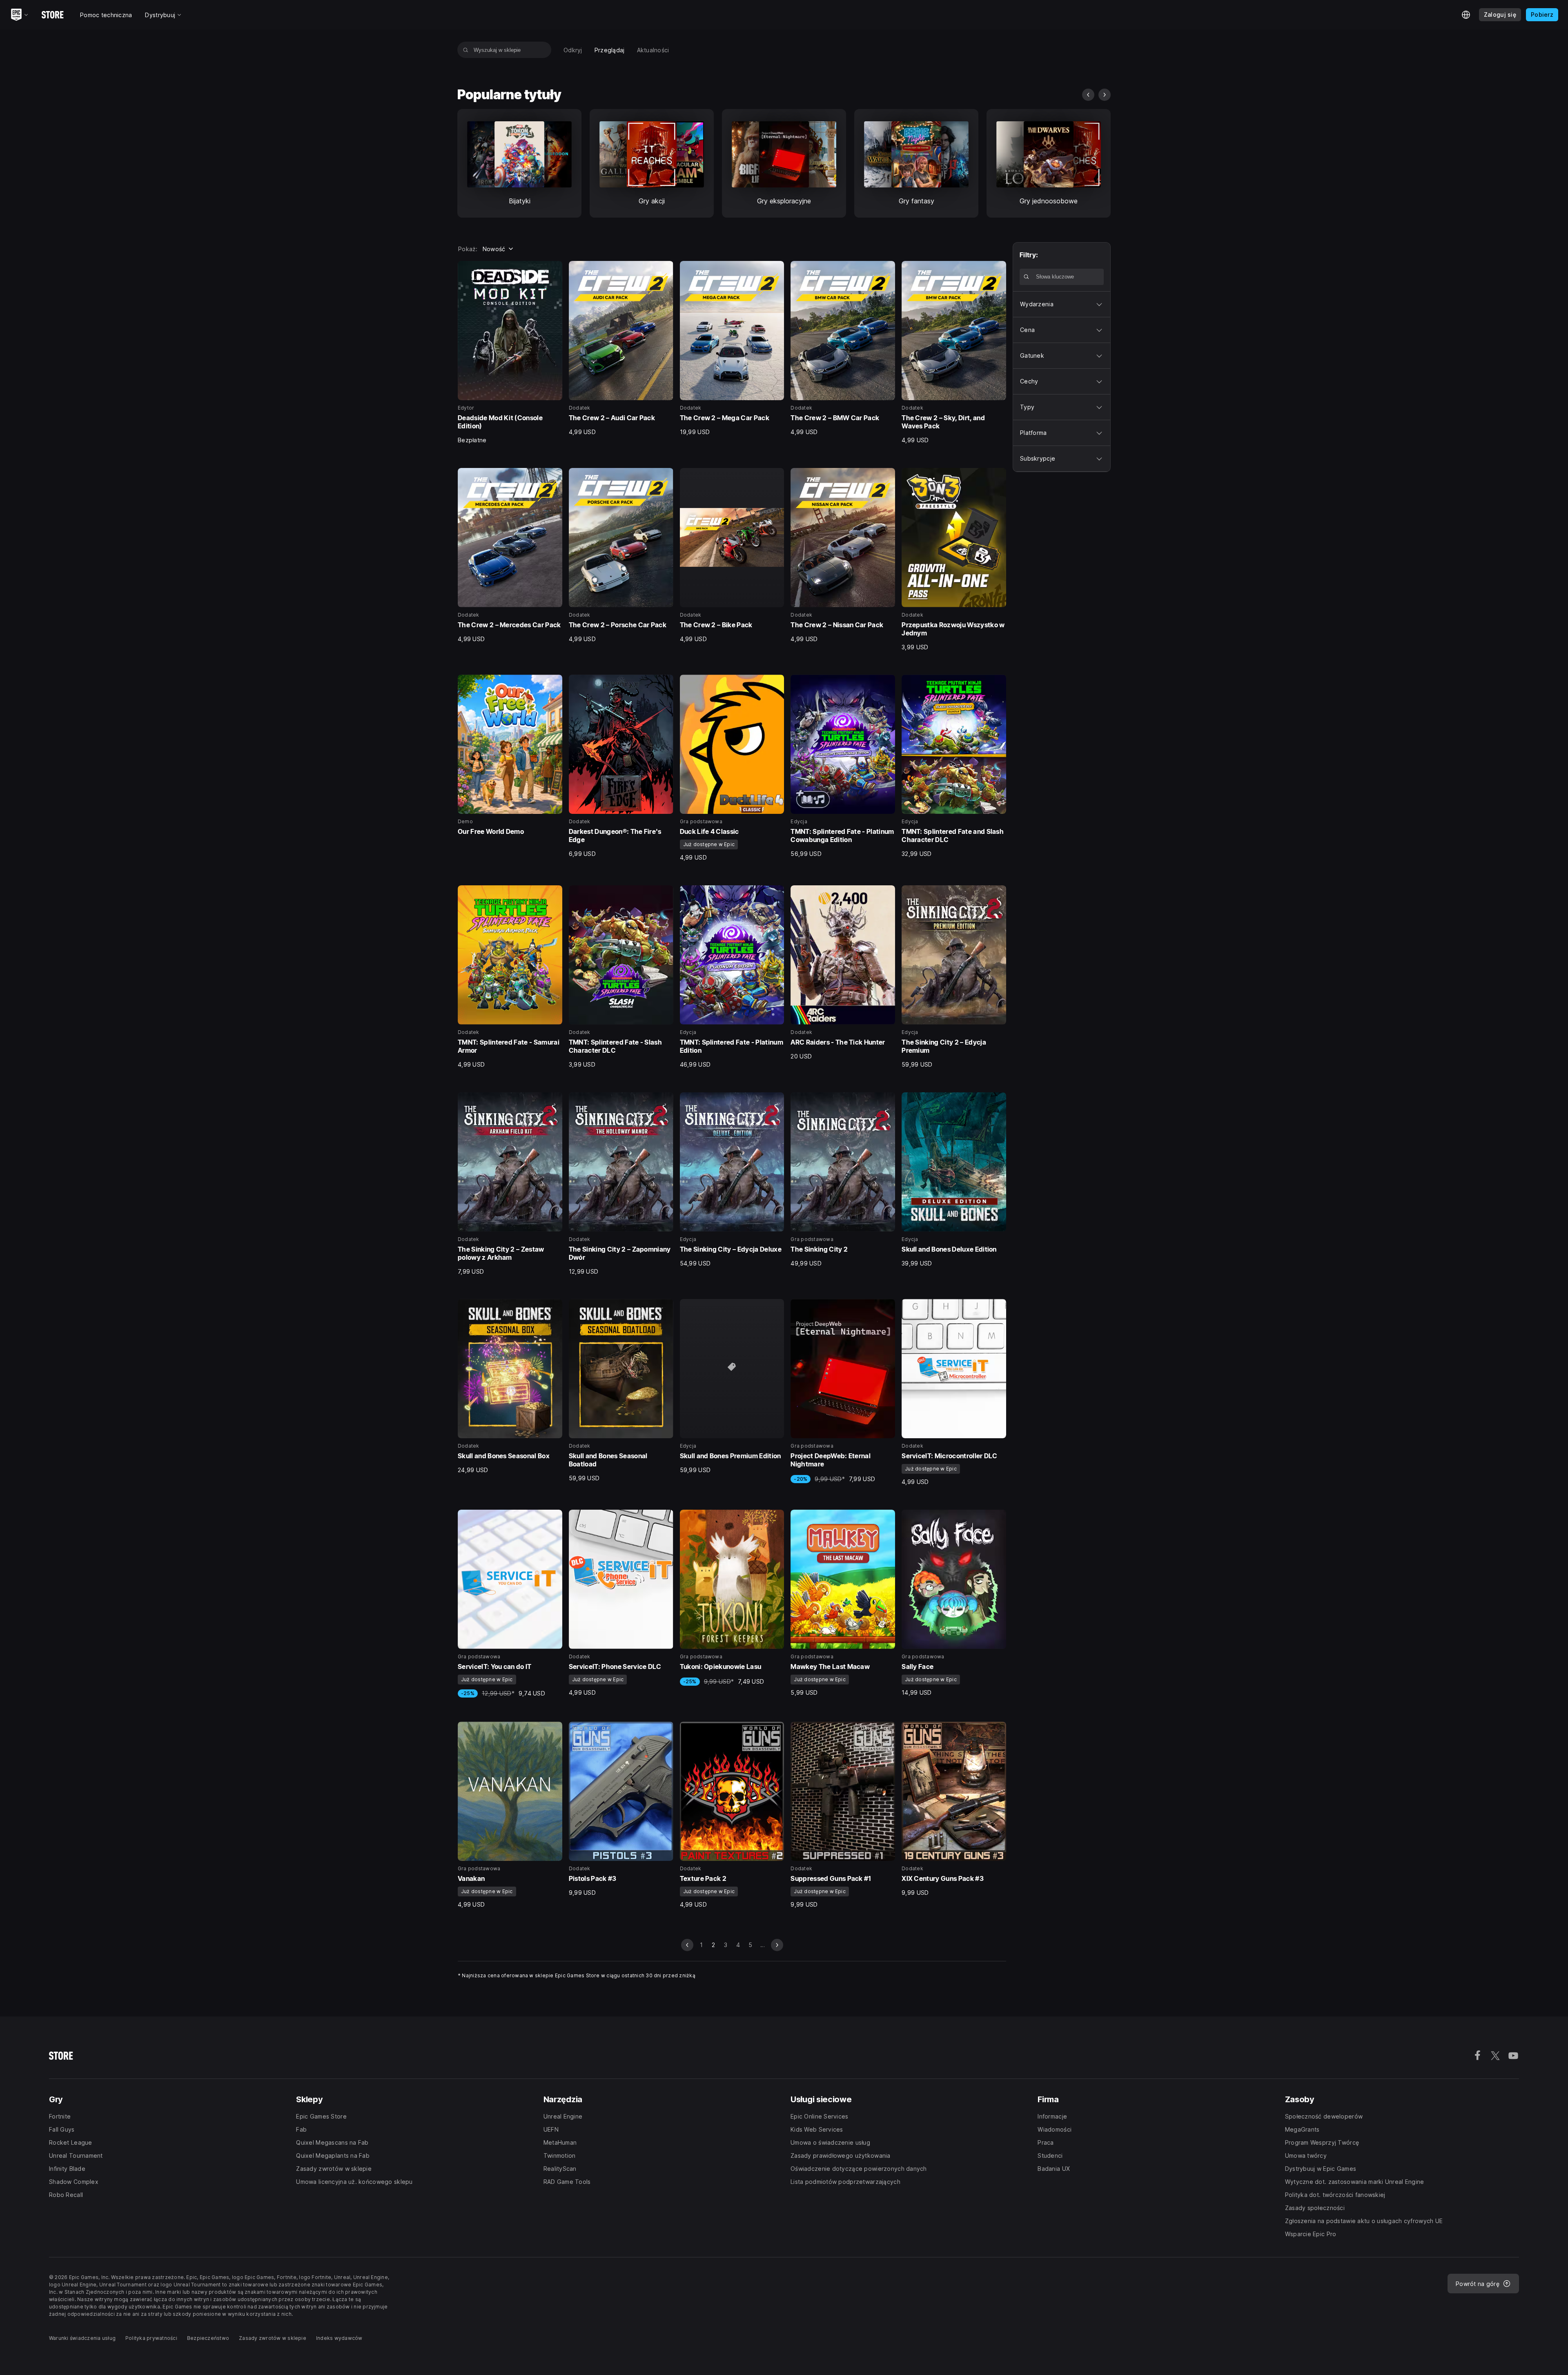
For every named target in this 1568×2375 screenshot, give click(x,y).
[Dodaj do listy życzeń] (553, 270)
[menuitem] (573, 50)
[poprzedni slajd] (1088, 95)
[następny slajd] (1105, 95)
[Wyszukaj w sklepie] (466, 50)
